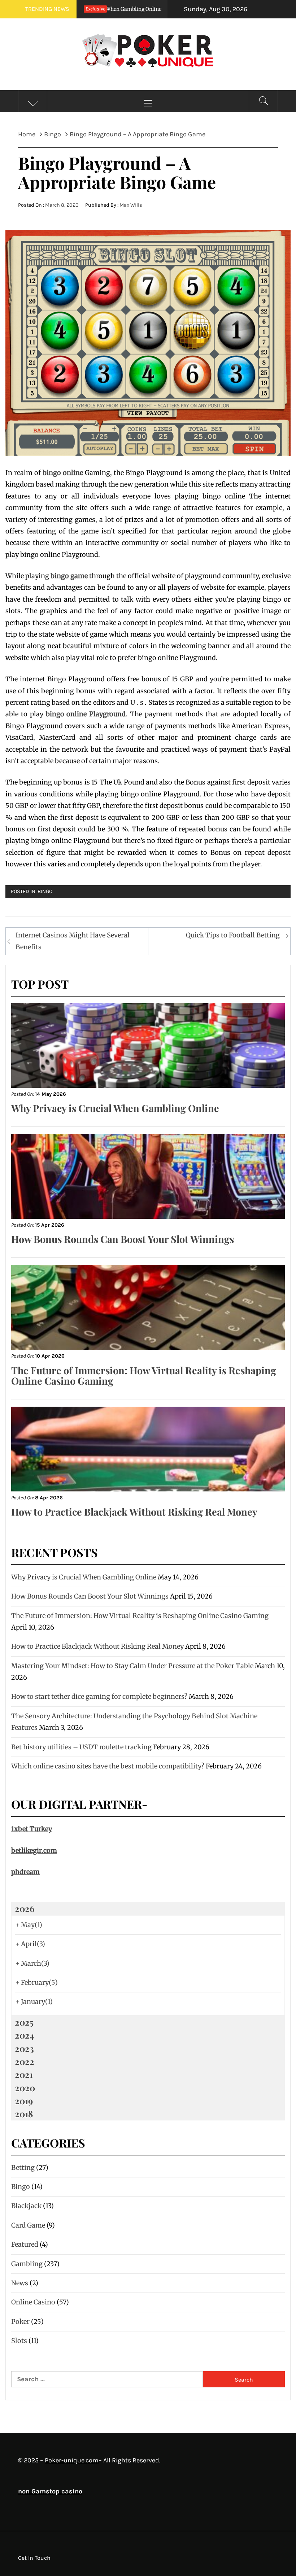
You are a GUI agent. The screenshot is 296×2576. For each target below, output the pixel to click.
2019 (24, 2101)
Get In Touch (34, 2558)
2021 (24, 2074)
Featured (25, 2244)
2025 (24, 2022)
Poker (20, 2322)
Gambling (27, 2264)
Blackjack (26, 2206)
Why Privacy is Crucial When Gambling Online (115, 1108)
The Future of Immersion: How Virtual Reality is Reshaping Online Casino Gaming (144, 1376)
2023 (24, 2048)
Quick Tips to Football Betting (233, 935)
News (20, 2283)
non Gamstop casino (50, 2491)
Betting (23, 2168)
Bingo (45, 891)
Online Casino (33, 2302)
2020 (25, 2088)
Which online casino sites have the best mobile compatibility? (108, 1766)
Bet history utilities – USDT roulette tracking (81, 1747)
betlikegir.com (34, 1850)
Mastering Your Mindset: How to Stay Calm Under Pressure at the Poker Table (132, 1666)
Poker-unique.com (72, 2460)
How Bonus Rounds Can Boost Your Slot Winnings (123, 1239)
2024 (25, 2035)
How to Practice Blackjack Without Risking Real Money (134, 1512)
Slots (19, 2341)
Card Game (28, 2225)
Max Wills (131, 205)
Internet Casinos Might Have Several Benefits (73, 941)
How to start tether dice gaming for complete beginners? (99, 1696)
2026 (25, 1908)
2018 (24, 2114)
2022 (25, 2061)
